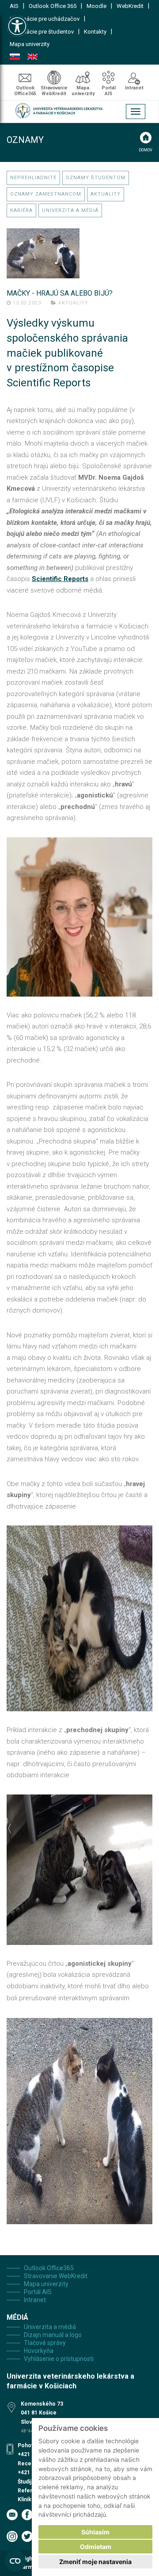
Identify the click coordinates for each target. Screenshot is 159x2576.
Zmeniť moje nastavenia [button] (95, 2562)
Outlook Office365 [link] (25, 91)
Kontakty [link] (95, 32)
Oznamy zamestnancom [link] (46, 194)
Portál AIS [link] (109, 91)
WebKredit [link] (130, 6)
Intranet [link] (134, 88)
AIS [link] (14, 6)
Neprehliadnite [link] (33, 178)
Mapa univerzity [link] (30, 44)
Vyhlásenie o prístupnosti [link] (59, 2359)
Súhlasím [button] (95, 2532)
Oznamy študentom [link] (96, 178)
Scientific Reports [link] (60, 579)
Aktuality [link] (106, 194)
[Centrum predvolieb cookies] (15, 2561)
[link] (17, 26)
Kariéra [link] (21, 210)
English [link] (32, 57)
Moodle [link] (97, 6)
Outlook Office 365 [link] (53, 6)
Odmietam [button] (96, 2547)
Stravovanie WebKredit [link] (54, 91)
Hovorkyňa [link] (39, 2351)
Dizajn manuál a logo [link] (53, 2335)
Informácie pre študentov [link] (42, 32)
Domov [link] (146, 150)
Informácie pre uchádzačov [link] (45, 19)
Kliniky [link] (26, 2500)
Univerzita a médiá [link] (70, 210)
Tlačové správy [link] (45, 2343)
